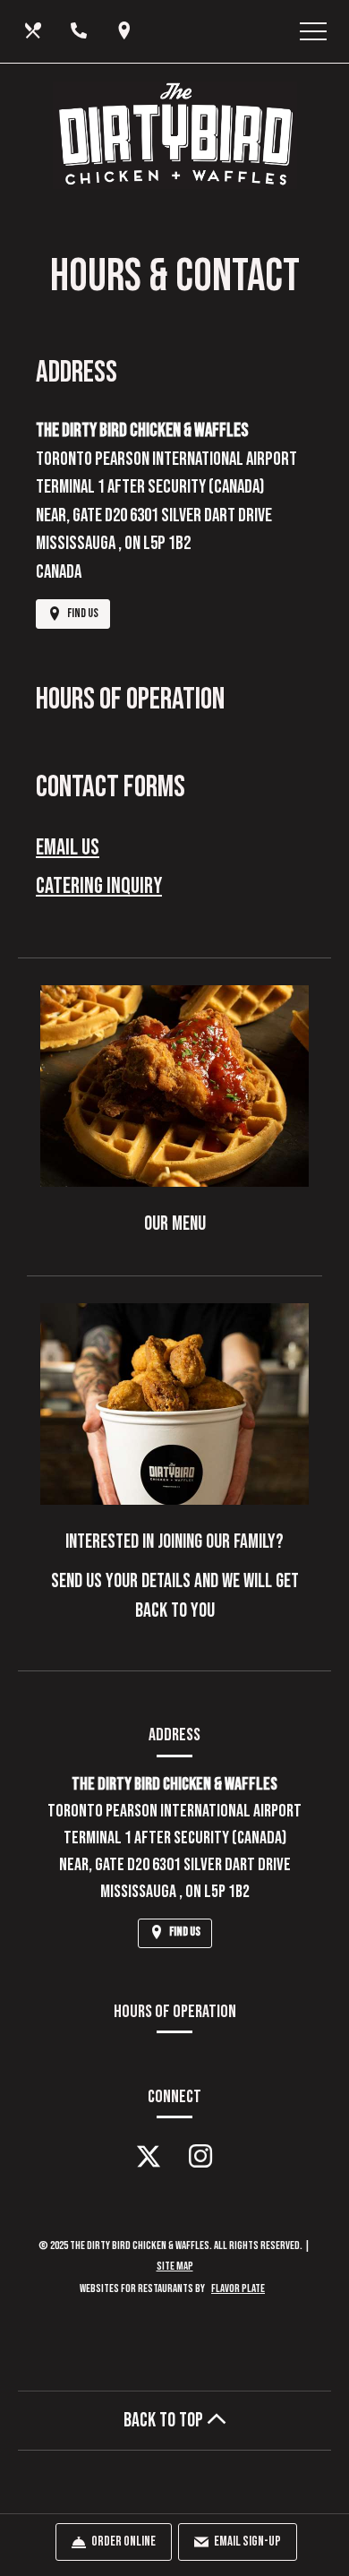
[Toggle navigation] (313, 31)
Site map (175, 2266)
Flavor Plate (238, 2288)
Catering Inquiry (99, 886)
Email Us (68, 848)
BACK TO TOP (165, 2421)
